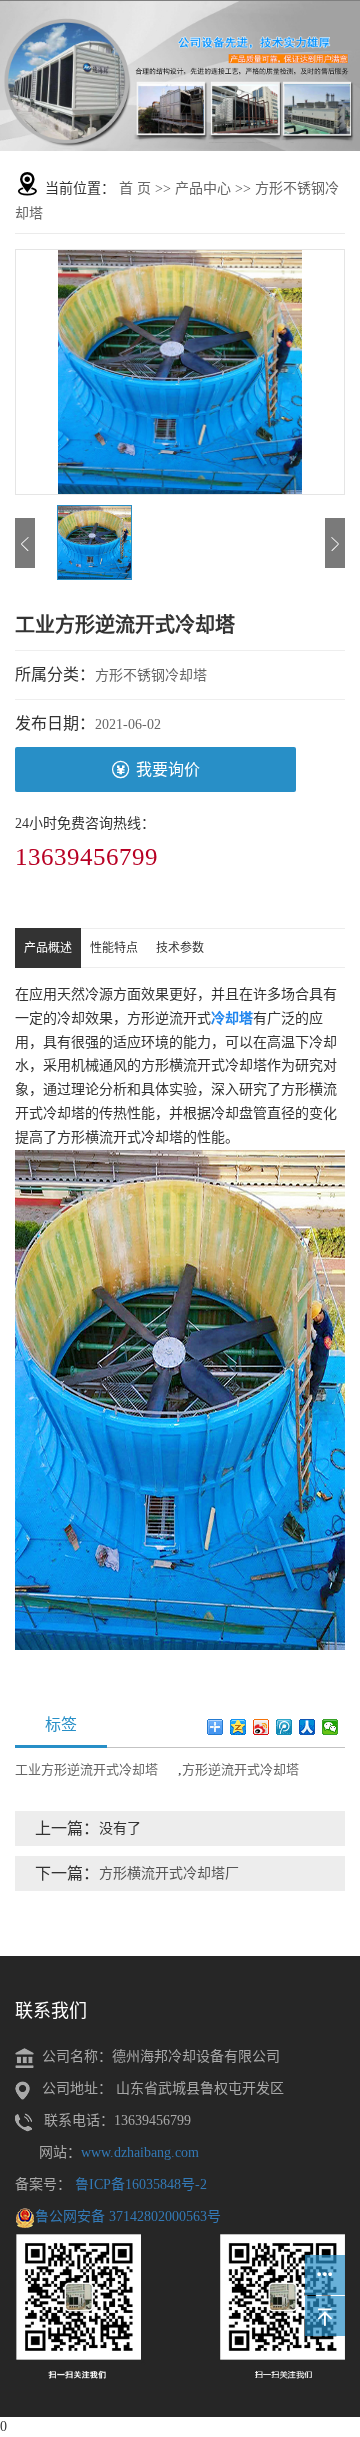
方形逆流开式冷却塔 (240, 1769)
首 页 (135, 188)
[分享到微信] (330, 1727)
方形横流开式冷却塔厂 (169, 1873)
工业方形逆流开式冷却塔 (86, 1769)
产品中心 (203, 188)
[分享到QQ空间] (238, 1727)
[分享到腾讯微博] (284, 1727)
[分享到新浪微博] (261, 1727)
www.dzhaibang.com (140, 2152)
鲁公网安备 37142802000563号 (128, 2216)
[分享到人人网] (307, 1727)
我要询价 (168, 769)
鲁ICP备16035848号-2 (141, 2184)
